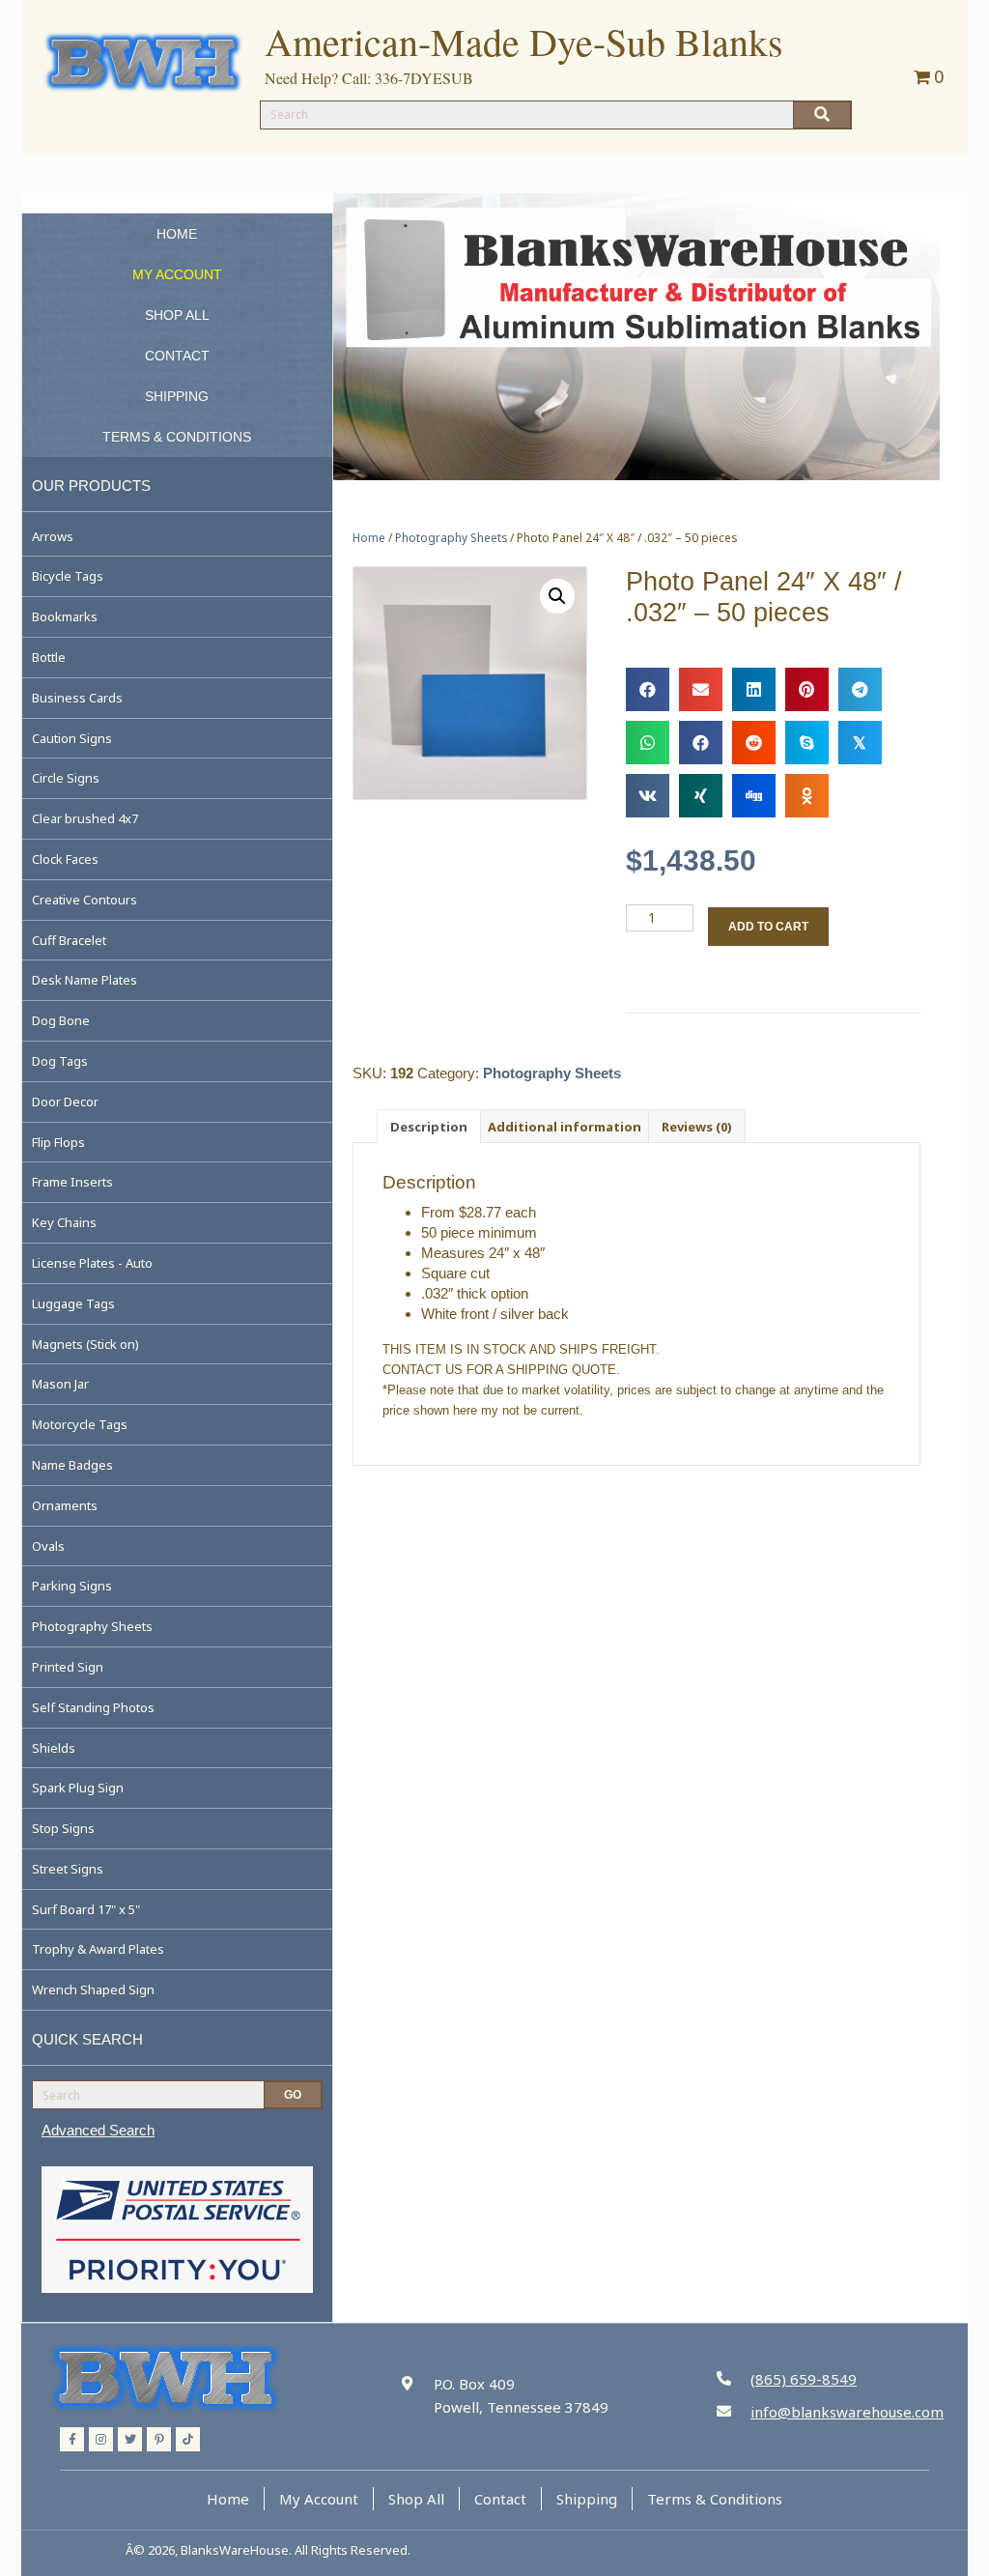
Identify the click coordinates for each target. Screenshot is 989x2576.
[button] (557, 596)
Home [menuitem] (228, 2499)
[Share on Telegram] (860, 689)
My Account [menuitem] (319, 2499)
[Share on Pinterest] (807, 689)
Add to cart (768, 927)
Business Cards (77, 698)
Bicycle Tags (68, 576)
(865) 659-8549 (804, 2379)
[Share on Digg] (754, 796)
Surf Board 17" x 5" (86, 1909)
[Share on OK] (807, 796)
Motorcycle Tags (80, 1424)
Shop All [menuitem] (416, 2499)
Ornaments (65, 1505)
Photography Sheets (92, 1626)
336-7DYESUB (424, 78)
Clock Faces (65, 859)
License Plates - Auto (92, 1263)
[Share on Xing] (701, 796)
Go (293, 2095)
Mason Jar (60, 1384)
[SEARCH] (822, 115)
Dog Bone (61, 1020)
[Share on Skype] (807, 743)
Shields (54, 1748)
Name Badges (72, 1465)
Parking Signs (72, 1586)
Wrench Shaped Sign (93, 1989)
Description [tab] (429, 1127)
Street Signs (68, 1869)
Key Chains (64, 1222)
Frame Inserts (72, 1182)
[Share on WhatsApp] (648, 743)
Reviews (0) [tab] (697, 1127)
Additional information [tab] (565, 1127)
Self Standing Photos (93, 1707)
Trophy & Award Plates (98, 1949)
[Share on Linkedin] (754, 689)
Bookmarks (65, 616)
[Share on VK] (648, 796)
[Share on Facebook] (648, 689)
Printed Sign (68, 1667)
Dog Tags (60, 1061)
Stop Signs (63, 1828)
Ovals (48, 1546)
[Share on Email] (701, 689)
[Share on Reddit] (754, 743)
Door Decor (65, 1102)
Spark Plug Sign (78, 1788)
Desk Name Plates (85, 980)
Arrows (53, 536)
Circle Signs (66, 778)
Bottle (49, 657)
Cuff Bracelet (69, 940)
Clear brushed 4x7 (85, 818)
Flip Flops (58, 1142)
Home (369, 538)
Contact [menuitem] (500, 2499)
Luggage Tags (73, 1303)
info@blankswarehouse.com (847, 2412)
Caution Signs (72, 738)
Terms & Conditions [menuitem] (715, 2499)
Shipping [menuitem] (587, 2499)
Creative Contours (85, 900)
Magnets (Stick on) (85, 1344)
